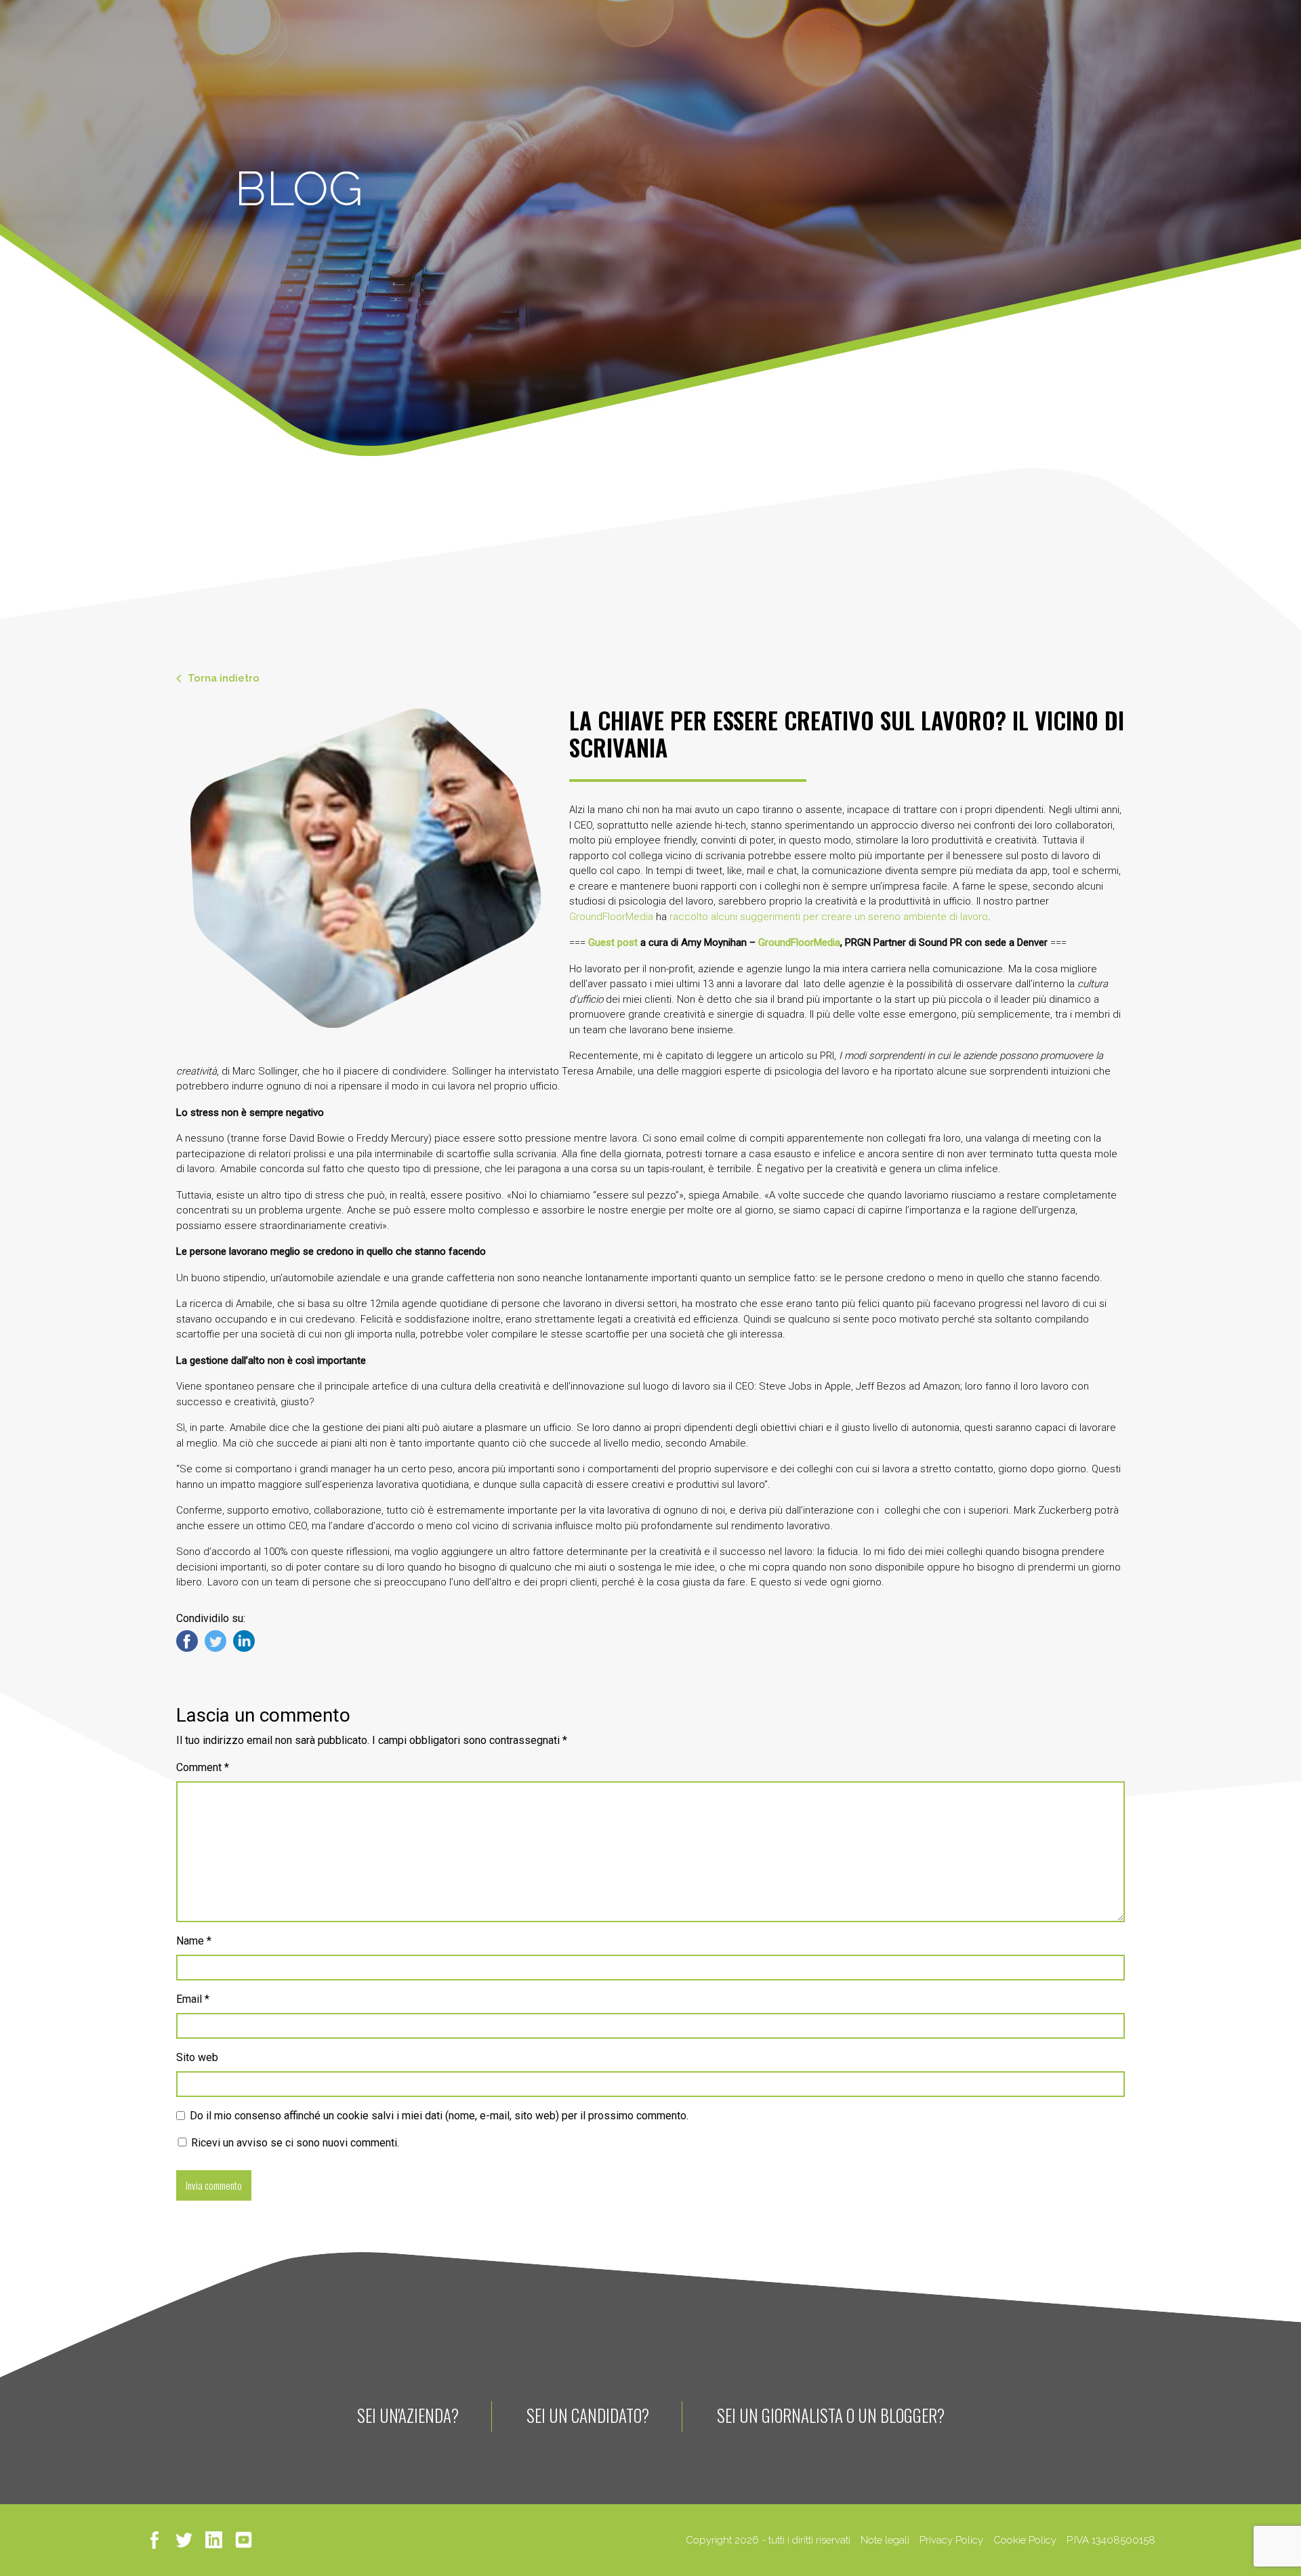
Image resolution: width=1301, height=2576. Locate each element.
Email (193, 1999)
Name (194, 1941)
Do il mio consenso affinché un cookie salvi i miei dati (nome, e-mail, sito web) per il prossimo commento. (439, 2116)
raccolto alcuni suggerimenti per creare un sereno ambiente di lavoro (829, 917)
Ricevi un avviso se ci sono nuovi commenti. (294, 2143)
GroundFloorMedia (611, 917)
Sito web (197, 2057)
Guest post (614, 942)
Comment (203, 1767)
